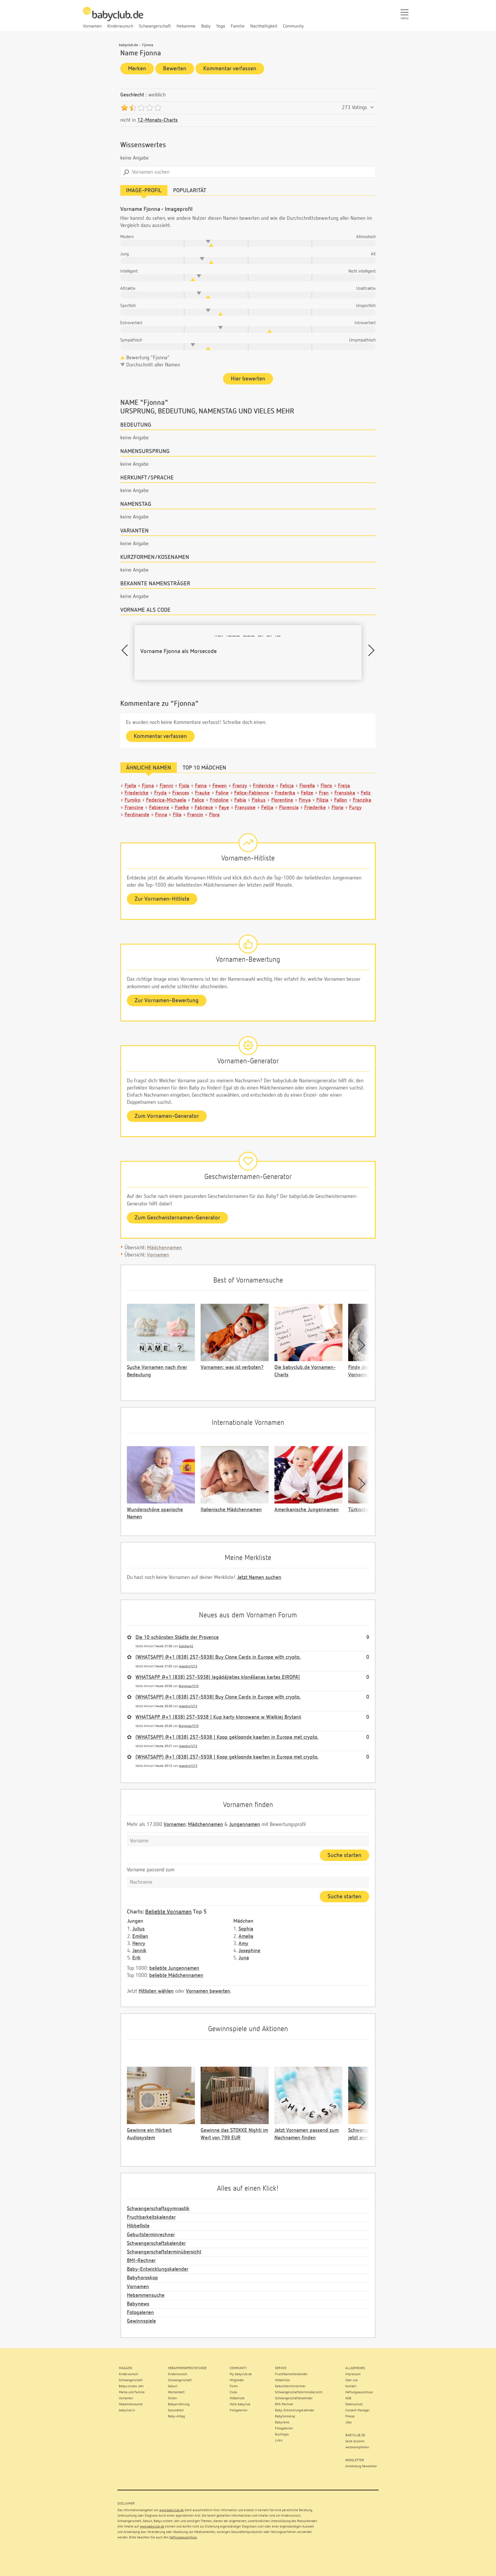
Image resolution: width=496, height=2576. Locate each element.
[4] (149, 108)
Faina (201, 786)
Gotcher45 (186, 1646)
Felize (307, 793)
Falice (198, 800)
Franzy (240, 786)
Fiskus (259, 800)
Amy (243, 1944)
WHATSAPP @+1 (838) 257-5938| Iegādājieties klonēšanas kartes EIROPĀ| (218, 1677)
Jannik (139, 1951)
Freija (344, 786)
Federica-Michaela (166, 800)
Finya (305, 800)
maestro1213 (188, 1666)
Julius (138, 1929)
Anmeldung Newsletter (361, 2466)
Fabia (240, 800)
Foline (222, 793)
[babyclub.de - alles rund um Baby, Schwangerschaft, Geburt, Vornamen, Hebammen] (113, 17)
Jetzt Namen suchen (259, 1578)
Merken (137, 69)
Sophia (246, 1929)
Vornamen (158, 1255)
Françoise (245, 808)
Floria (337, 808)
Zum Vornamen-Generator (167, 1116)
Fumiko (132, 800)
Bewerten (175, 69)
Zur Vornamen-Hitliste (162, 899)
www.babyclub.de (172, 2510)
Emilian (140, 1936)
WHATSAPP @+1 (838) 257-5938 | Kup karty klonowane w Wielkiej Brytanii (218, 1717)
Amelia (246, 1936)
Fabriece (204, 808)
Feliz (366, 793)
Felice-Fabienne (252, 793)
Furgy (355, 808)
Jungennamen (245, 1825)
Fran (324, 793)
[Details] (372, 108)
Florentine (282, 800)
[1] (124, 108)
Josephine (249, 1951)
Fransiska (345, 793)
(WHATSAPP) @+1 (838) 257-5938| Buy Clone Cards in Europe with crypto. (218, 1657)
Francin (195, 815)
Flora (214, 815)
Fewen (220, 786)
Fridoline (219, 800)
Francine (134, 808)
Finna (161, 815)
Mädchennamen (164, 1248)
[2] (133, 108)
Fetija (267, 808)
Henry (139, 1944)
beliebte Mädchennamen (176, 1975)
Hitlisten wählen (156, 1991)
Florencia (289, 808)
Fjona (148, 786)
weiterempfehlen (357, 2447)
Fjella (130, 786)
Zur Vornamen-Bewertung (167, 1001)
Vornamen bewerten (208, 1991)
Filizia (322, 800)
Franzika (362, 800)
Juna (244, 1958)
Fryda (160, 793)
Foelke (182, 808)
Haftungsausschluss (183, 2538)
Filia (177, 815)
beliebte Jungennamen (174, 1968)
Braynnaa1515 (189, 1686)
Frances (181, 793)
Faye (224, 808)
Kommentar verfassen (230, 69)
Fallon (341, 800)
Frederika (285, 793)
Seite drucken (355, 2441)
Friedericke (136, 793)
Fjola (184, 786)
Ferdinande (137, 815)
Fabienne (159, 808)
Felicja (287, 786)
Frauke (202, 793)
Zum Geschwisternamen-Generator (177, 1218)
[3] (141, 108)
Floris (326, 786)
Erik (136, 1958)
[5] (158, 108)
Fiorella (307, 786)
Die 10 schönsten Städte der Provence (177, 1637)
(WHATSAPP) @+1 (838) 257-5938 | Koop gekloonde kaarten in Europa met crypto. (227, 1737)
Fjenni (166, 786)
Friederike (315, 808)
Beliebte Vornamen (168, 1912)
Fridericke (263, 786)
